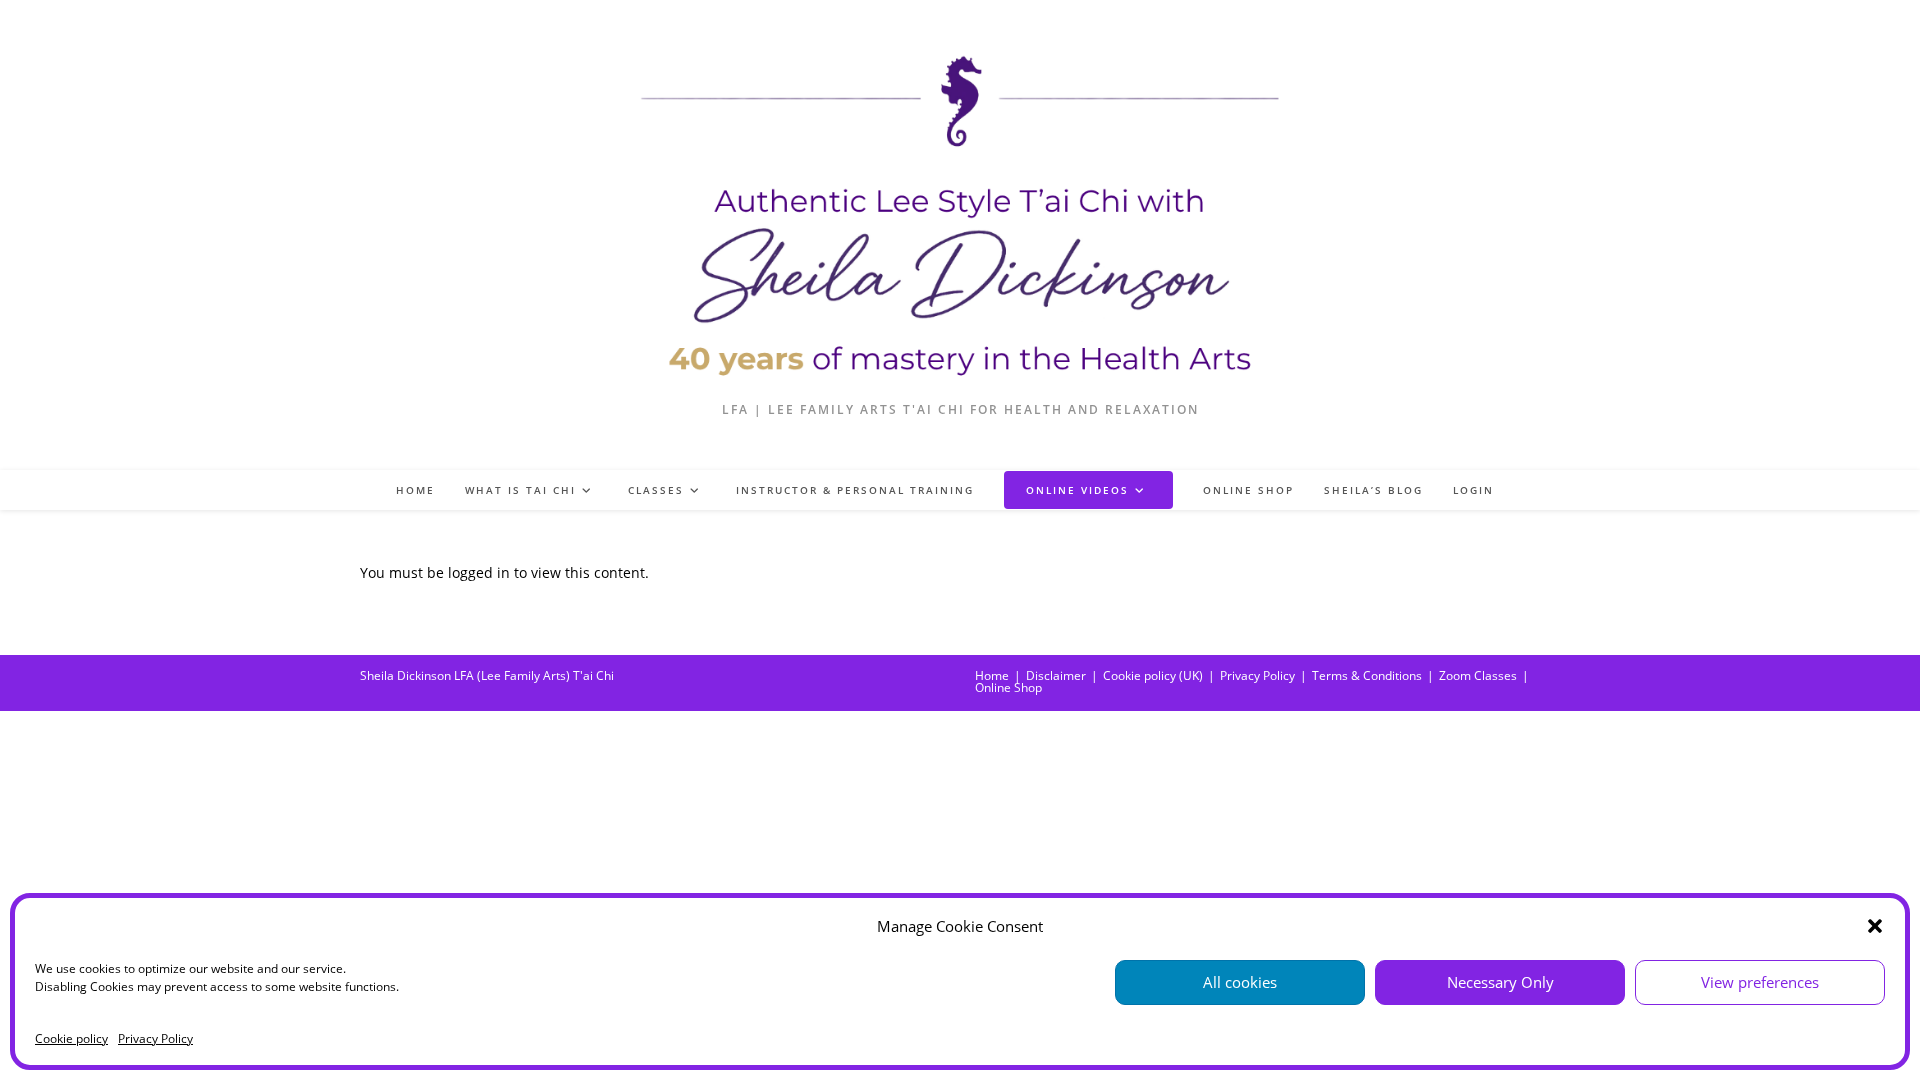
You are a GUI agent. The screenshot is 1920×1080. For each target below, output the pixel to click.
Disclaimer (1056, 675)
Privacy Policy (155, 1038)
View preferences (1760, 982)
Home (992, 675)
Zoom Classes (1478, 675)
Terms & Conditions (1367, 675)
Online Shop (1008, 687)
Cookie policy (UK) (1153, 675)
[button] (1875, 926)
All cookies (1240, 982)
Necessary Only (1500, 982)
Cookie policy (71, 1038)
